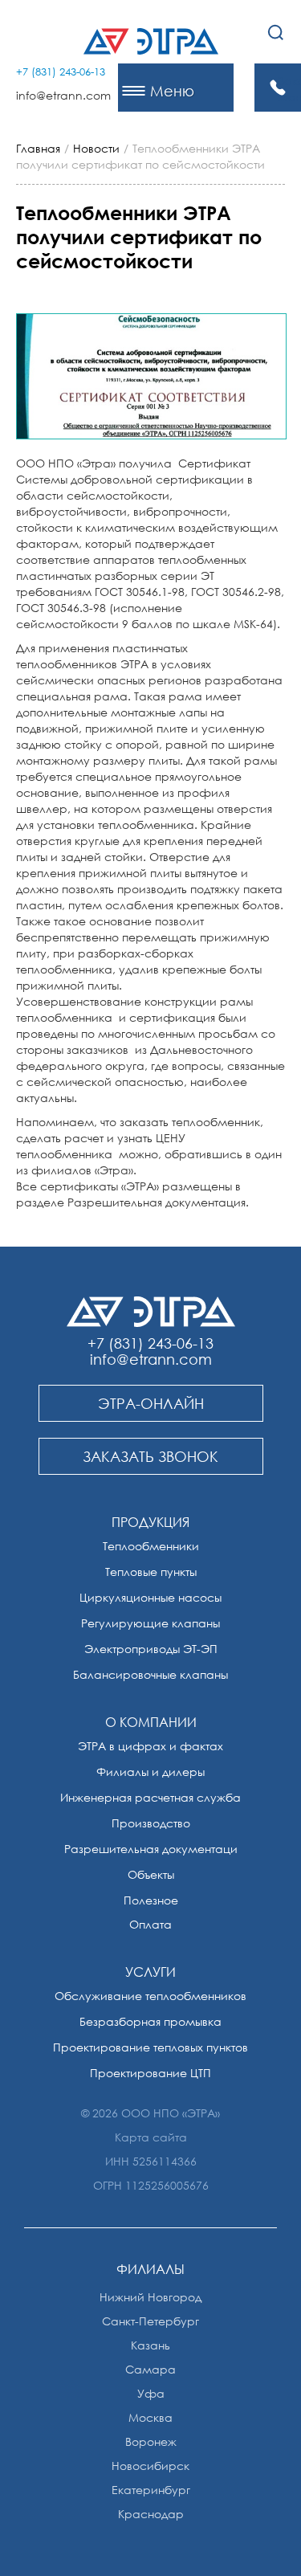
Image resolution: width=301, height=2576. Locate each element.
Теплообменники (151, 1546)
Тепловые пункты (151, 1572)
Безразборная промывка (150, 2021)
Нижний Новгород (150, 2297)
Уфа (151, 2393)
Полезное (151, 1900)
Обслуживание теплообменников (150, 1996)
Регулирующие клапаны (150, 1623)
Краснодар (151, 2514)
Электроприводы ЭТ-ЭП (151, 1649)
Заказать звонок (289, 89)
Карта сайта (151, 2137)
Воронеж (151, 2441)
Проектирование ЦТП (150, 2073)
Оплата (150, 1924)
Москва (150, 2417)
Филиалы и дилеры (150, 1772)
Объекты (151, 1874)
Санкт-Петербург (150, 2321)
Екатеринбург (151, 2490)
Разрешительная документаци (151, 1849)
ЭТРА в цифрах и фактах (150, 1746)
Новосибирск (150, 2466)
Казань (150, 2345)
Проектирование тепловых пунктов (150, 2047)
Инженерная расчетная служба (150, 1797)
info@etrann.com (63, 95)
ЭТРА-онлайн (151, 1403)
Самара (150, 2369)
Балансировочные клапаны (150, 1674)
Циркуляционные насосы (150, 1597)
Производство (151, 1823)
